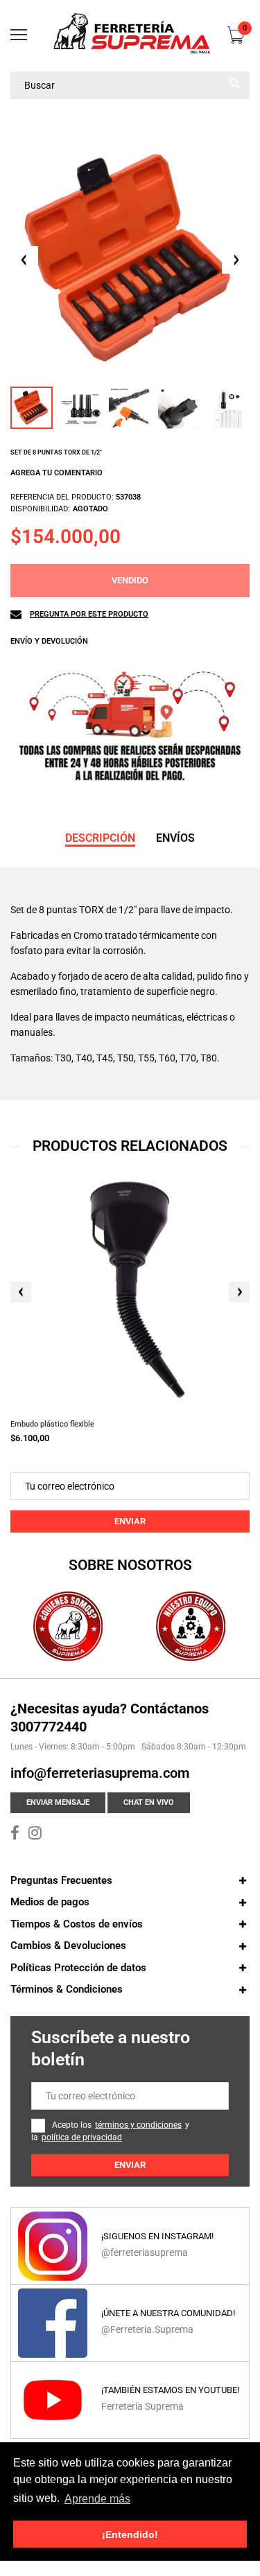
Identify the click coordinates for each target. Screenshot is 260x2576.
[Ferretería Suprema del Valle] (130, 36)
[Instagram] (35, 1835)
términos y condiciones (138, 2125)
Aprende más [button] (97, 2499)
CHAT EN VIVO (149, 1802)
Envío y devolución (49, 641)
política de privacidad (82, 2137)
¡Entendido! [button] (130, 2534)
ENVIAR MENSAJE (58, 1802)
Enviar (130, 1521)
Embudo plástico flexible (52, 1424)
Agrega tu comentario (57, 473)
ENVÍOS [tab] (175, 838)
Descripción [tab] (100, 838)
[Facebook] (15, 1835)
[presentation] (21, 1292)
